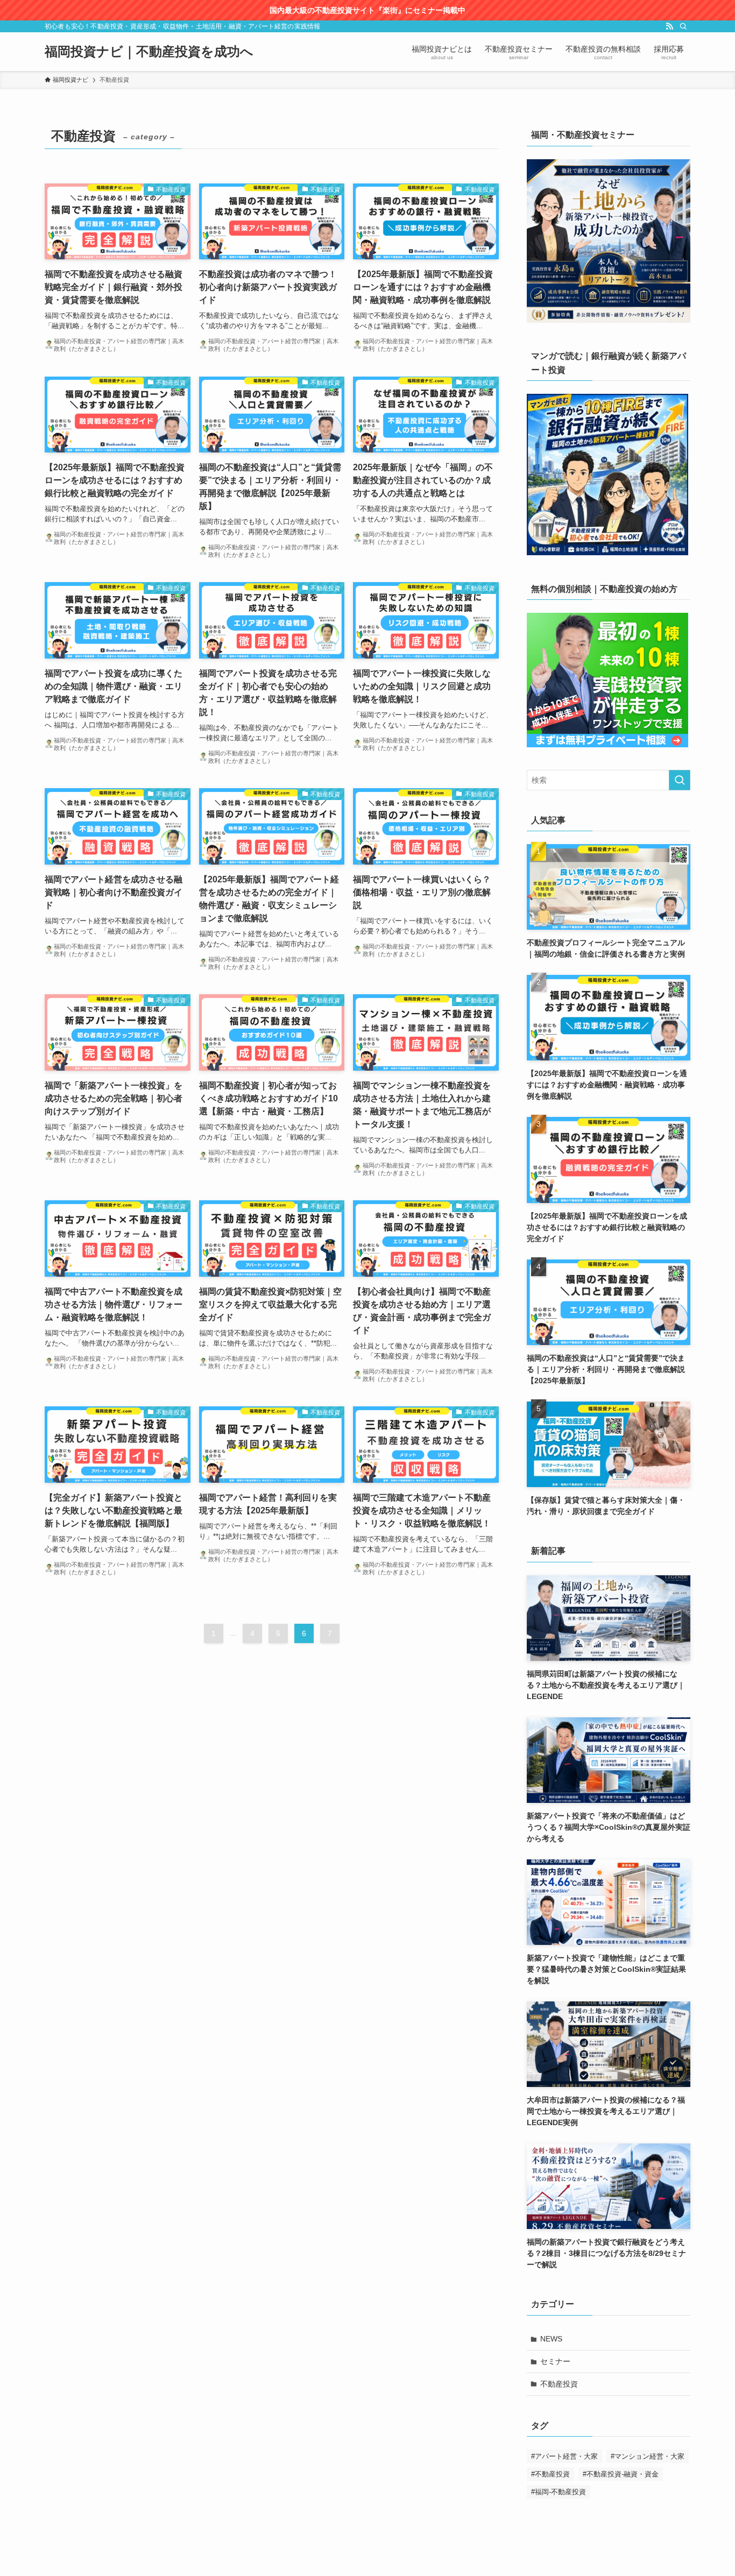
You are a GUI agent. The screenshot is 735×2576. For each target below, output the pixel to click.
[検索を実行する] (680, 780)
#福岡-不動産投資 (559, 2492)
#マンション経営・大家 (648, 2456)
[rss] (669, 26)
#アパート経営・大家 (564, 2456)
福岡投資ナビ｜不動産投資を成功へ (149, 52)
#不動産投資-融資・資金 (621, 2474)
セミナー (555, 2361)
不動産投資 (559, 2384)
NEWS (551, 2339)
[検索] (683, 26)
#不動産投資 (550, 2474)
